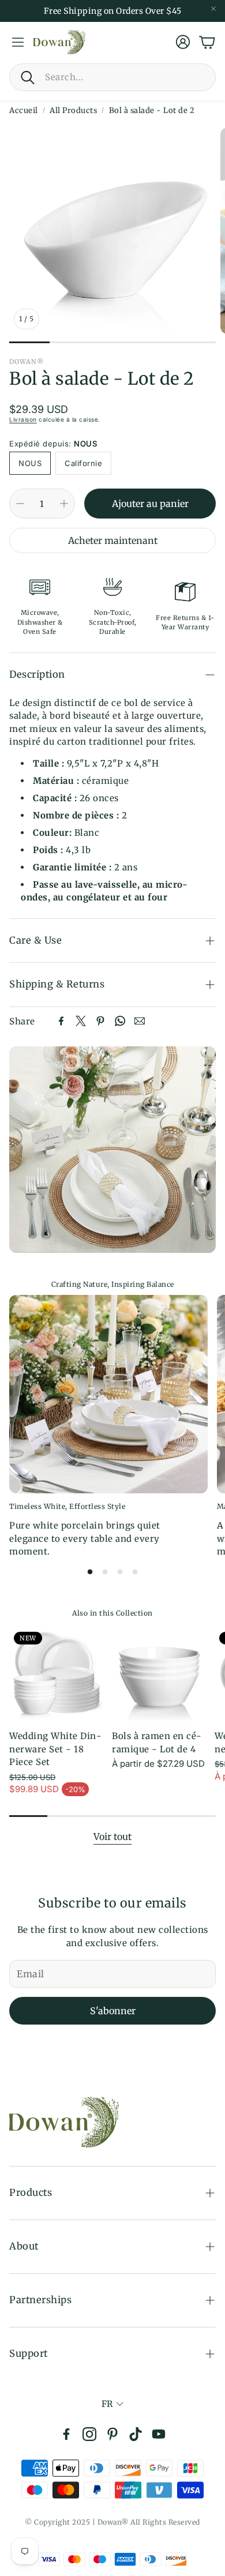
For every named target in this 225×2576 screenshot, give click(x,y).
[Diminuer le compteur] (20, 504)
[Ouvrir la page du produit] (159, 1674)
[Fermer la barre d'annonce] (213, 9)
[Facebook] (61, 1021)
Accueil (24, 110)
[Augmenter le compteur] (64, 504)
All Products (73, 110)
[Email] (140, 1021)
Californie (83, 463)
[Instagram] (89, 2434)
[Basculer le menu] (18, 42)
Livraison (23, 419)
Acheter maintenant (113, 540)
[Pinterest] (100, 1021)
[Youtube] (159, 2434)
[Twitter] (81, 1021)
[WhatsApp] (120, 1021)
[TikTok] (136, 2434)
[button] (112, 77)
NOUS (30, 463)
